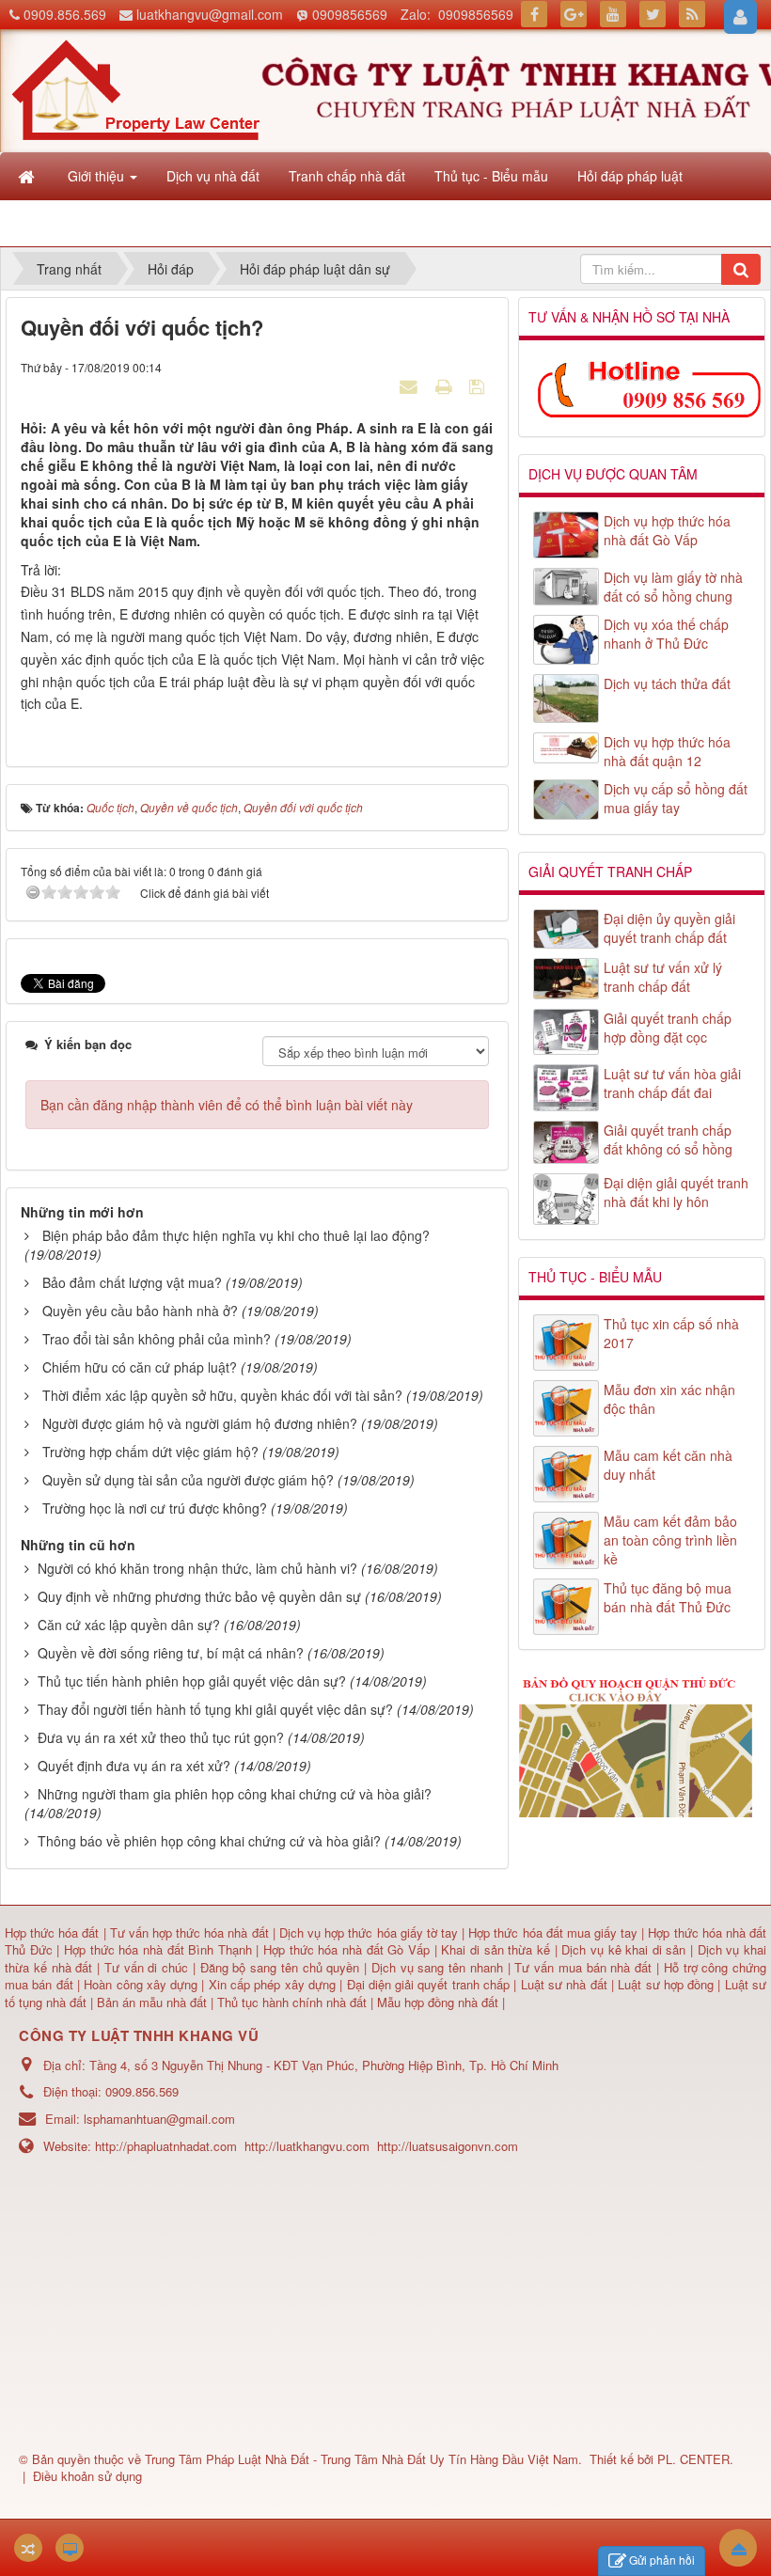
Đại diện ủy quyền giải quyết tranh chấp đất (669, 928)
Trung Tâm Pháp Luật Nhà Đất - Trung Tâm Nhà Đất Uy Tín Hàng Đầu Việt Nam (362, 2459)
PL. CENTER (693, 2459)
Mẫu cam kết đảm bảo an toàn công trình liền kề (670, 1540)
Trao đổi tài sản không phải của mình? (157, 1339)
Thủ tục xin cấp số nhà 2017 (671, 1333)
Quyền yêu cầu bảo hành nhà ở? (140, 1311)
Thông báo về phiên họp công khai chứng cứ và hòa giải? (209, 1841)
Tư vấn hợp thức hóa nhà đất (189, 1932)
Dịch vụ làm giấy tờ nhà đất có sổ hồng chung (673, 587)
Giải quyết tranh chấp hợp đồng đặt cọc (668, 1028)
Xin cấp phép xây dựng (272, 1984)
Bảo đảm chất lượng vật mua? (132, 1282)
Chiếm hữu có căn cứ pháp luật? (140, 1367)
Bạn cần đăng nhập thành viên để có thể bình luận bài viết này (227, 1105)
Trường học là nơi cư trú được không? (155, 1508)
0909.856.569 (65, 14)
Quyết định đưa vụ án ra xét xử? (134, 1766)
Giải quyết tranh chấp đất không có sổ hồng (668, 1139)
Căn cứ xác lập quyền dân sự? (129, 1625)
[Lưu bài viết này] (479, 385)
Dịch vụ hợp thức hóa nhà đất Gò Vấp (667, 530)
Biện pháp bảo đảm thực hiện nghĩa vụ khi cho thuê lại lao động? (236, 1235)
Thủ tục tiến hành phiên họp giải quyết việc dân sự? (192, 1681)
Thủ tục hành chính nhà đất (294, 2002)
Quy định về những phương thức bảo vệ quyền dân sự (199, 1596)
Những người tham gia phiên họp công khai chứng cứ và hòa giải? (235, 1794)
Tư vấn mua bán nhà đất (585, 1967)
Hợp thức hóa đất (52, 1932)
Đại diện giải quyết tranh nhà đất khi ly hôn (676, 1192)
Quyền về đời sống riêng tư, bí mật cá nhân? (171, 1653)
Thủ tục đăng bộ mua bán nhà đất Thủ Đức (668, 1597)
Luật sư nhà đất (561, 1984)
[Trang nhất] (28, 176)
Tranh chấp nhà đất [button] (347, 176)
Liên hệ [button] (92, 223)
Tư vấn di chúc (149, 1967)
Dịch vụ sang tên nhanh (440, 1967)
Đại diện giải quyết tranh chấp (431, 1984)
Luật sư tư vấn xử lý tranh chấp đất (663, 977)
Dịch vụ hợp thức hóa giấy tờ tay (367, 1932)
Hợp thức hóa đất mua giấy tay (553, 1932)
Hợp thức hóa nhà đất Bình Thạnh (160, 1949)
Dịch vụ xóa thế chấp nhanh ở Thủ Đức (666, 634)
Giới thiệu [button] (98, 176)
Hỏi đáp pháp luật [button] (630, 176)
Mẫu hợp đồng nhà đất (438, 2002)
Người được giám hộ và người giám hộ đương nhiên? (200, 1423)
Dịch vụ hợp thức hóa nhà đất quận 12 (667, 751)
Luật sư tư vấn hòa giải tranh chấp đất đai (672, 1083)
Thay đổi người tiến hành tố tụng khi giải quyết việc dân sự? (215, 1709)
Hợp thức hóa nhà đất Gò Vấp (346, 1949)
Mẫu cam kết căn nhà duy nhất (668, 1465)
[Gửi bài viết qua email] (411, 385)
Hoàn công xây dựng (142, 1984)
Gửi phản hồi (662, 2560)
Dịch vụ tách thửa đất (667, 683)
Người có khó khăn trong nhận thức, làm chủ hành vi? (197, 1568)
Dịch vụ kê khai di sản (626, 1949)
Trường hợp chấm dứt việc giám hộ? (150, 1452)
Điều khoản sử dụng (87, 2476)
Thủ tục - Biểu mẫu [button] (491, 176)
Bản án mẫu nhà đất (152, 2002)
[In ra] (446, 385)
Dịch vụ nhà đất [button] (213, 176)
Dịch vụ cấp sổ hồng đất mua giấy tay (676, 798)
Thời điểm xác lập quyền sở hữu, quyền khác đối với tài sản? (222, 1395)
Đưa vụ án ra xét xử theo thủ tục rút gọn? (161, 1737)
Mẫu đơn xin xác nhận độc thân (669, 1399)
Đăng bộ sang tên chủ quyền (283, 1967)
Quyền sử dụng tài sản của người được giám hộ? (188, 1480)
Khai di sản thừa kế (496, 1949)
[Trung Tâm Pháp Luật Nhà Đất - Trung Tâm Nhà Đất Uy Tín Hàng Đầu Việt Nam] (135, 88)
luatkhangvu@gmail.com (210, 14)
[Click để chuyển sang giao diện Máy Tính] (70, 2548)
